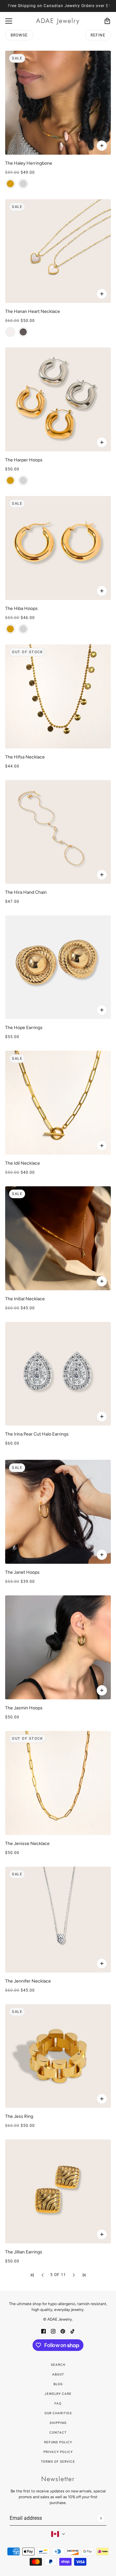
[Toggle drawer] (9, 21)
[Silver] (23, 184)
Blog (58, 2384)
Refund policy (58, 2442)
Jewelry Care (58, 2394)
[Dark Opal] (23, 332)
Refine (98, 35)
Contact (58, 2432)
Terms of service (58, 2462)
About (58, 2374)
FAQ (58, 2403)
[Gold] (10, 184)
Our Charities (58, 2413)
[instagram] (53, 2331)
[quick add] (102, 875)
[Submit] (101, 2518)
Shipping (58, 2423)
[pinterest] (63, 2331)
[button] (32, 2275)
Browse (19, 35)
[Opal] (10, 332)
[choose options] (102, 146)
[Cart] (107, 21)
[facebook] (43, 2331)
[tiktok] (72, 2331)
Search (58, 2365)
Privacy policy (58, 2452)
